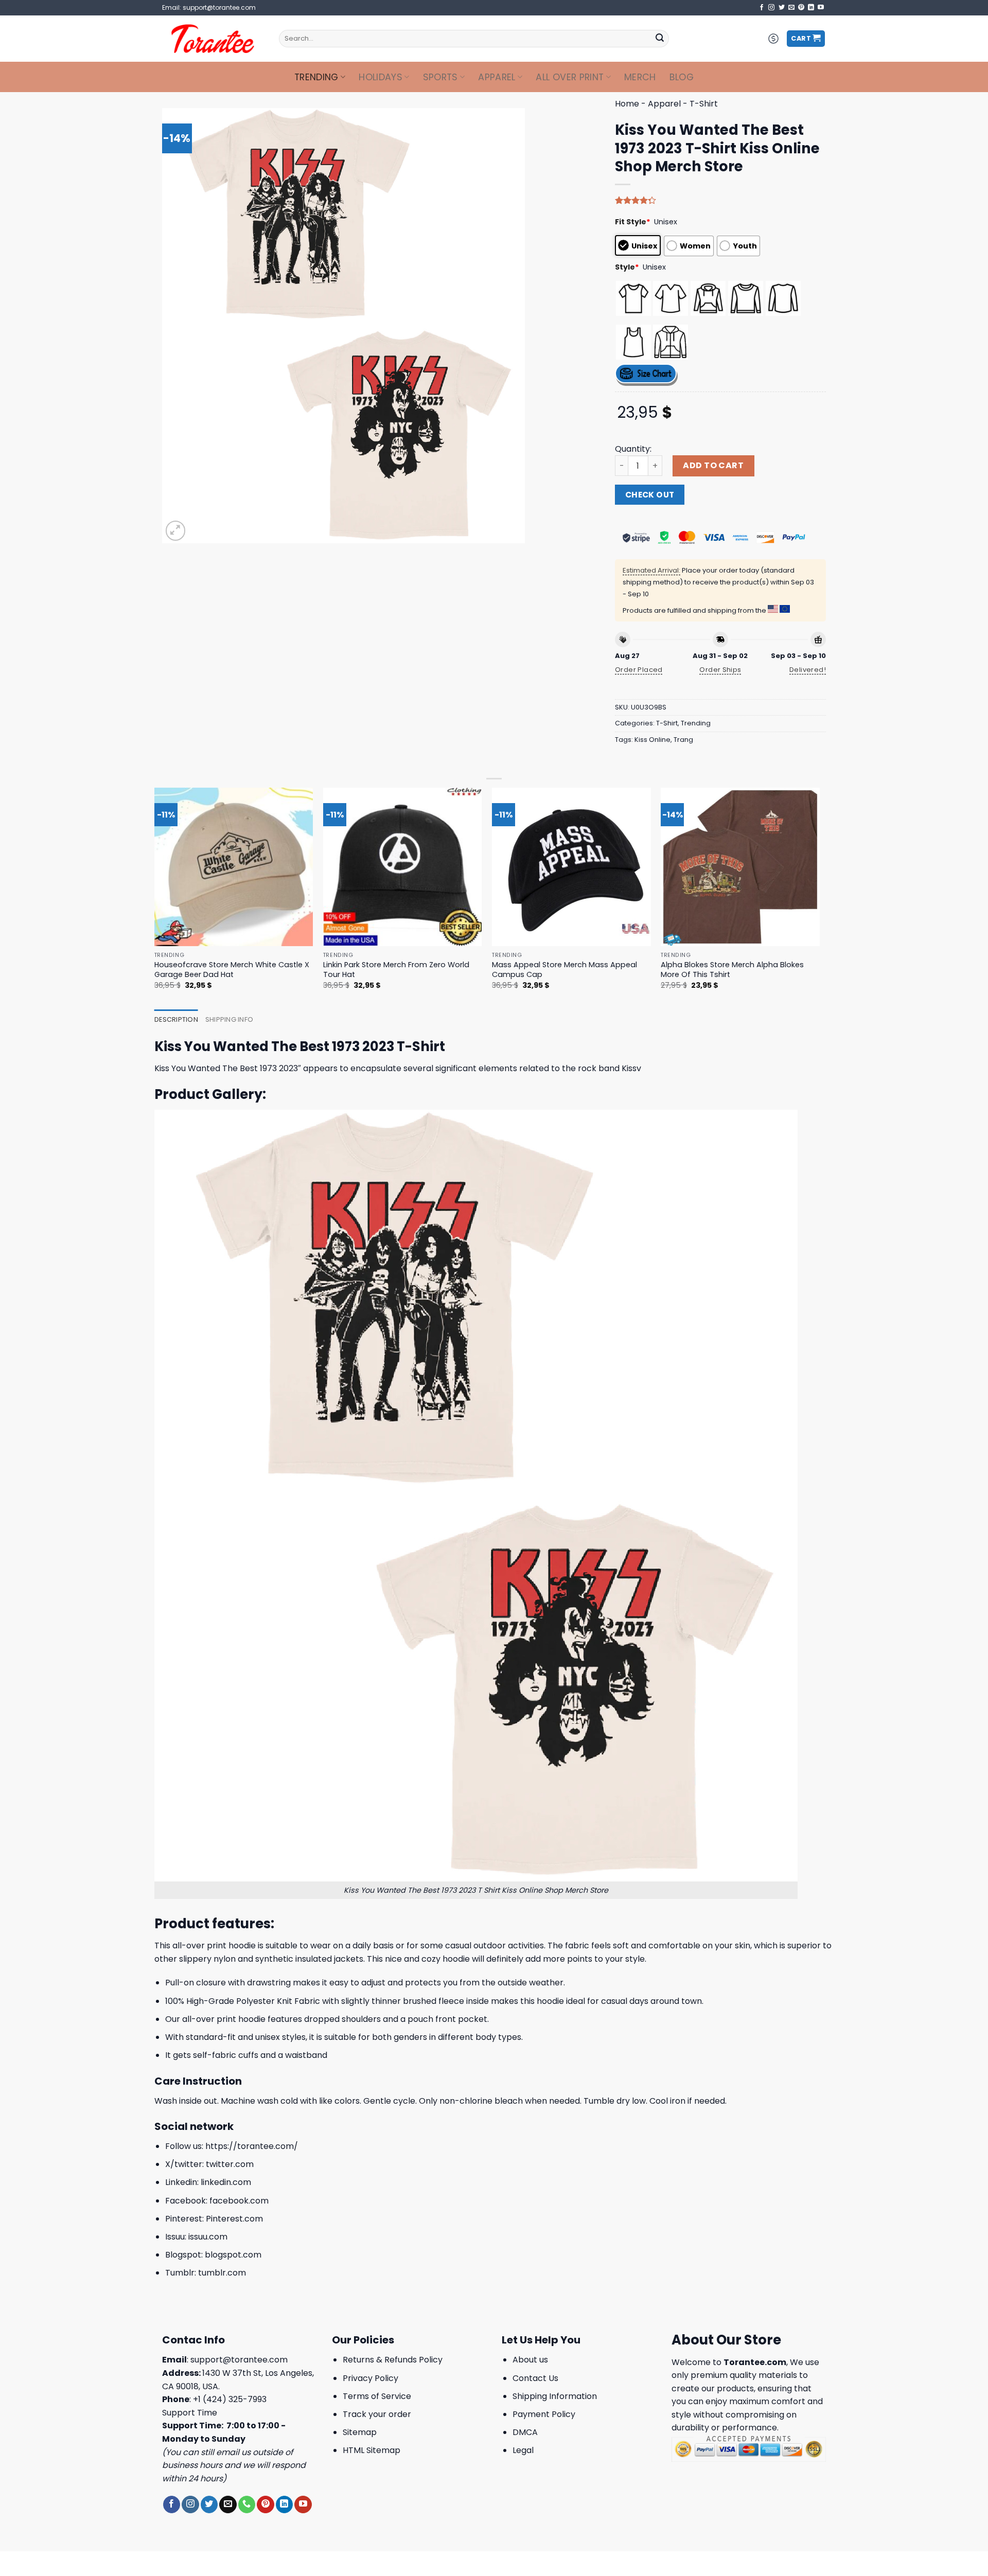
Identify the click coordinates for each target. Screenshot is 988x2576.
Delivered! (808, 670)
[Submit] (660, 39)
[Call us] (247, 2504)
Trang (683, 740)
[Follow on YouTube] (821, 8)
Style (627, 267)
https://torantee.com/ (252, 2146)
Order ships (720, 670)
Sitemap (360, 2432)
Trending (316, 77)
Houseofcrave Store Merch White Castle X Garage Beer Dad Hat (232, 970)
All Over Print (570, 77)
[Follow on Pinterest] (801, 8)
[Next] (819, 898)
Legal (523, 2450)
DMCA (525, 2432)
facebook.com (239, 2201)
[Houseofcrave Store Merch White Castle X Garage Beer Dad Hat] (234, 867)
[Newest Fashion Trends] (213, 39)
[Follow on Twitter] (782, 8)
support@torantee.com (239, 2360)
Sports (440, 77)
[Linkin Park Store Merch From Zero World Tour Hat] (403, 867)
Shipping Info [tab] (229, 1019)
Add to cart (713, 465)
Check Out (650, 495)
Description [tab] (176, 1019)
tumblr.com (222, 2273)
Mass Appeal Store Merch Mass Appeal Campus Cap (564, 970)
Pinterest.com (234, 2219)
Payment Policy (544, 2414)
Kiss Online (652, 740)
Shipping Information (555, 2396)
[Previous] (155, 898)
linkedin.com (226, 2182)
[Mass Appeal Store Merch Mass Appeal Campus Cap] (571, 867)
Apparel (497, 77)
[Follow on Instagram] (771, 8)
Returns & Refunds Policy (393, 2360)
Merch (640, 77)
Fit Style (633, 222)
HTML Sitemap (372, 2450)
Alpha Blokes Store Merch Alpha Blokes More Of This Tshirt (732, 970)
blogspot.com (233, 2255)
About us (530, 2360)
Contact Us (535, 2378)
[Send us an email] (791, 8)
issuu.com (208, 2237)
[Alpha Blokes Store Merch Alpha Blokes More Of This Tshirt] (740, 867)
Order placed (639, 670)
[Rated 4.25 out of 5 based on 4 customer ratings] (720, 200)
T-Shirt (704, 104)
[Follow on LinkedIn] (811, 8)
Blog (682, 77)
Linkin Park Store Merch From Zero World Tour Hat (396, 970)
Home (627, 104)
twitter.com (230, 2164)
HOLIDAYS (381, 77)
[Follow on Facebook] (762, 8)
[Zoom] (176, 531)
